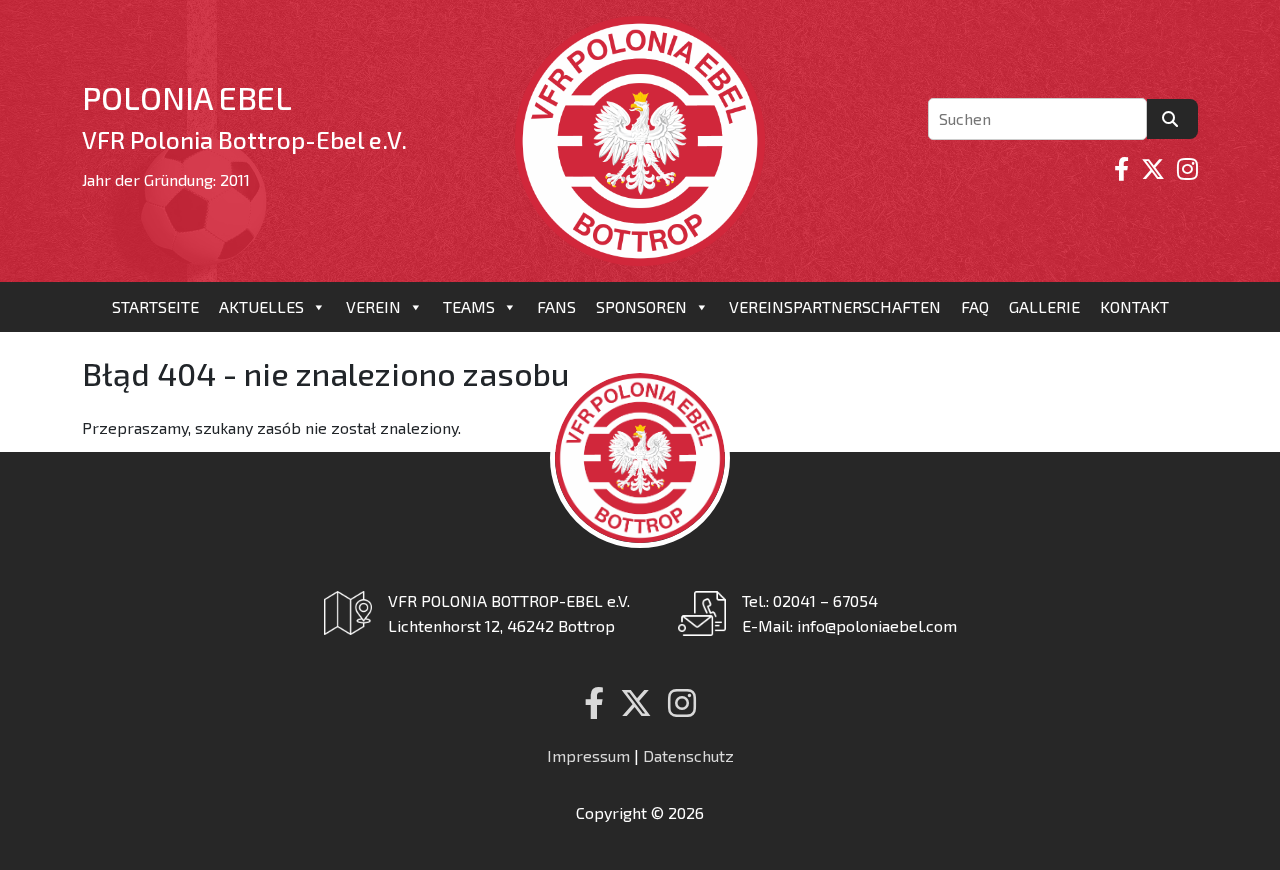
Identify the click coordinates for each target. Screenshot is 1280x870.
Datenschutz (688, 755)
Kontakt (1134, 306)
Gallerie (1044, 306)
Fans (556, 306)
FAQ (975, 306)
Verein (373, 306)
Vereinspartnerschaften (835, 306)
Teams (469, 306)
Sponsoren (641, 306)
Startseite (155, 306)
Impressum (588, 755)
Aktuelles (261, 306)
